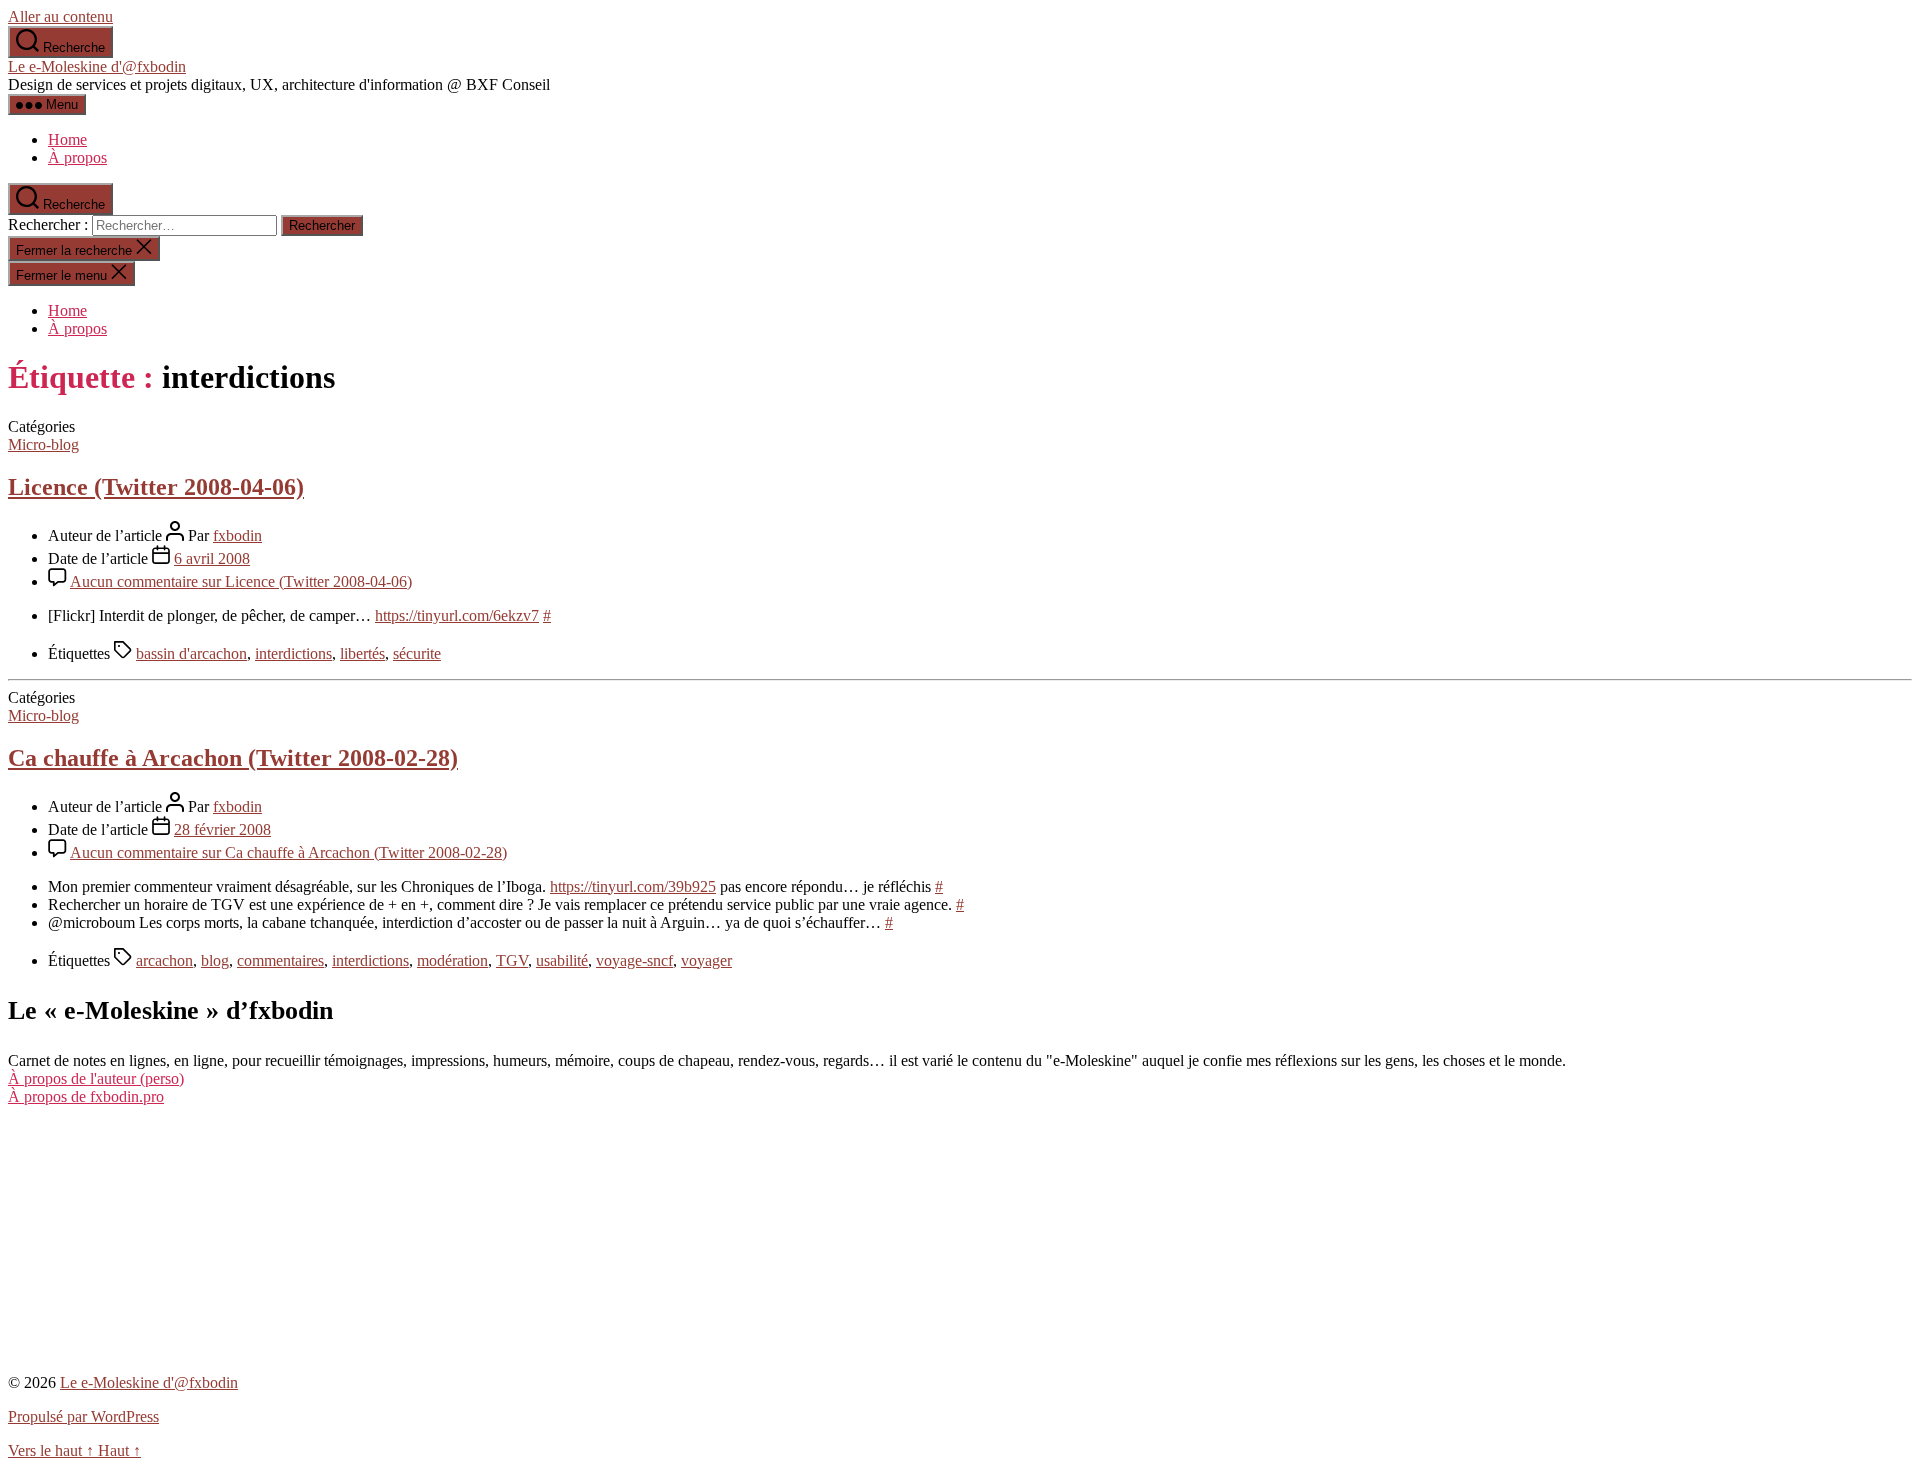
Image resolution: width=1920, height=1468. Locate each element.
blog (215, 960)
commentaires (280, 960)
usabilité (562, 960)
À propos (77, 157)
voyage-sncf (634, 960)
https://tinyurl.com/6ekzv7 (457, 615)
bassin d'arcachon (191, 653)
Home (67, 139)
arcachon (164, 960)
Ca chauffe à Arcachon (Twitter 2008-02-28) (233, 758)
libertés (362, 653)
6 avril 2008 (212, 558)
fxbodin (237, 535)
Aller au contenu (60, 16)
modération (452, 960)
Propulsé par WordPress (83, 1416)
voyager (706, 960)
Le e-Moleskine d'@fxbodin (97, 66)
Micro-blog (43, 444)
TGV (512, 960)
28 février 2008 (222, 829)
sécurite (417, 653)
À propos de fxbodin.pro (86, 1096)
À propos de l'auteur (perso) (96, 1078)
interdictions (293, 653)
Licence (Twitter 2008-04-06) (156, 487)
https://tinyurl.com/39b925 (633, 886)
